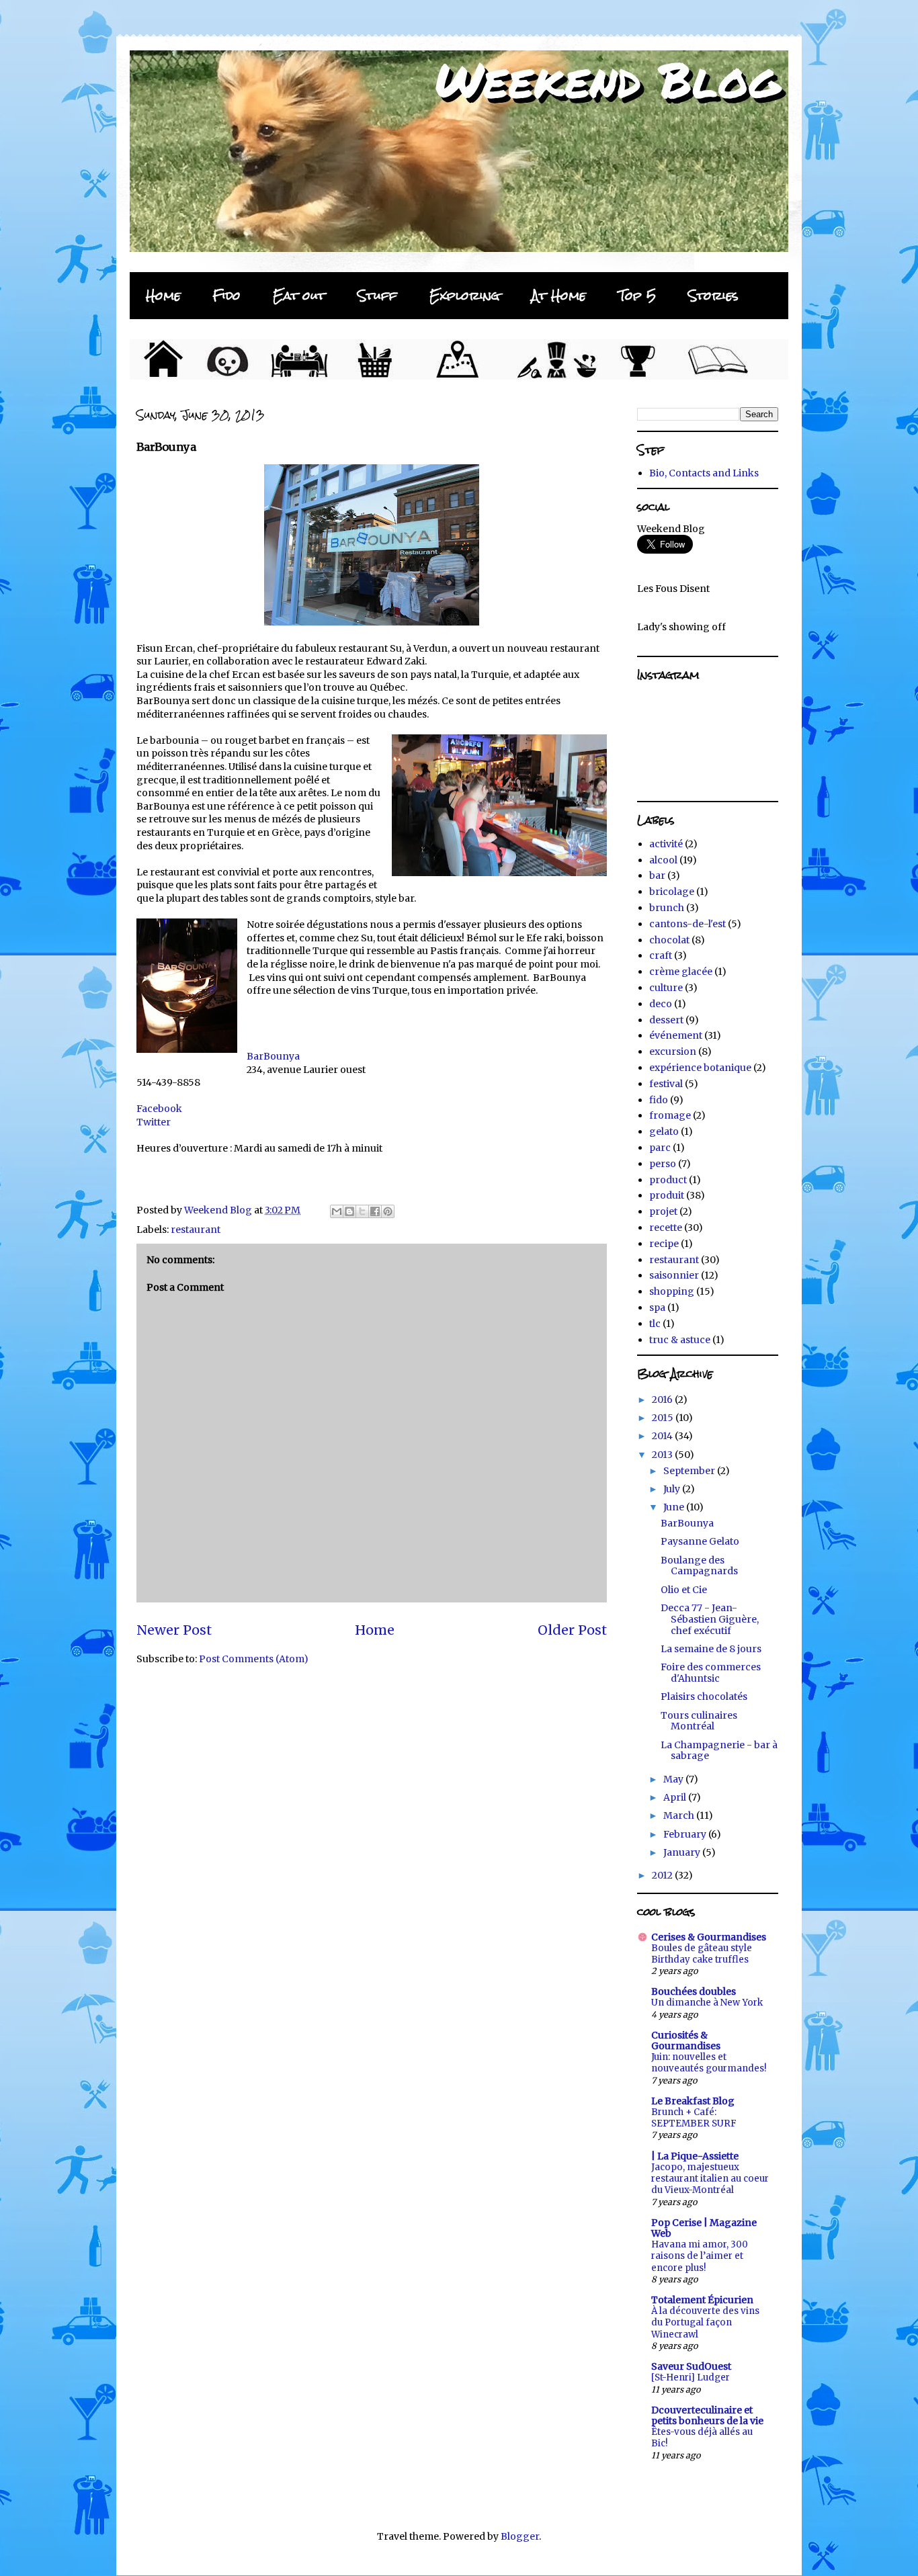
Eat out (299, 295)
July (673, 1489)
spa (657, 1307)
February (686, 1834)
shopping (672, 1291)
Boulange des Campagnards (699, 1566)
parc (660, 1148)
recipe (664, 1244)
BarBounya (273, 1056)
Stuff (377, 295)
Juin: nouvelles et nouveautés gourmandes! (709, 2063)
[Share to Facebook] (375, 1211)
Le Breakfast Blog (693, 2101)
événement (676, 1035)
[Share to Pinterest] (388, 1211)
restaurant (196, 1230)
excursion (673, 1051)
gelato (664, 1131)
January (683, 1852)
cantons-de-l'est (687, 924)
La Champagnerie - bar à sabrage (719, 1751)
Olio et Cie (684, 1590)
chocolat (669, 940)
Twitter (154, 1122)
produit (667, 1195)
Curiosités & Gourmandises (686, 2041)
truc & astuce (680, 1340)
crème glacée (681, 972)
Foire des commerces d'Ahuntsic (711, 1673)
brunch (667, 908)
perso (663, 1164)
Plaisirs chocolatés (704, 1697)
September (690, 1471)
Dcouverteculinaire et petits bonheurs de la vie (707, 2415)
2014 (663, 1436)
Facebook (159, 1109)
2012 (663, 1875)
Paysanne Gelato (700, 1541)
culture (666, 988)
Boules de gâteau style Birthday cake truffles (702, 1954)
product (668, 1180)
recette (666, 1228)
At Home (559, 295)
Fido (227, 295)
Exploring (464, 295)
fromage (670, 1115)
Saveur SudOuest (691, 2366)
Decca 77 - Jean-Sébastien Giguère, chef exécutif (710, 1619)
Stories (713, 295)
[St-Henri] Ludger (691, 2377)
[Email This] (337, 1211)
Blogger (520, 2536)
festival (666, 1084)
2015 (664, 1418)
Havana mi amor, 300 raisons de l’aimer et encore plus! (700, 2256)
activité (666, 844)
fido (659, 1100)
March (680, 1815)
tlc (655, 1324)
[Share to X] (362, 1211)
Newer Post (174, 1630)
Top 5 (637, 295)
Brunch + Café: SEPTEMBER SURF (694, 2118)
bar (657, 875)
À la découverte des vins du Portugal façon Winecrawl (705, 2323)
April (676, 1797)
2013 (663, 1455)
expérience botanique (700, 1068)
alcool (663, 860)
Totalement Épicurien (702, 2300)
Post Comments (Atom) (254, 1659)
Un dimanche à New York (707, 2003)
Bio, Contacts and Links (704, 473)
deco (661, 1004)
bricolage (672, 892)
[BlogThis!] (349, 1211)
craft (661, 955)
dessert (666, 1020)
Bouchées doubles (694, 1991)
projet (663, 1211)
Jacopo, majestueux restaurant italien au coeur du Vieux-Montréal (710, 2179)
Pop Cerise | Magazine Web (704, 2228)
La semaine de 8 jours (711, 1649)
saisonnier (674, 1275)
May (674, 1779)
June (675, 1507)
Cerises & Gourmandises (709, 1937)
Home (163, 295)
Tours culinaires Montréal (699, 1721)
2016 (663, 1400)
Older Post (572, 1630)
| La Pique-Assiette (695, 2156)
